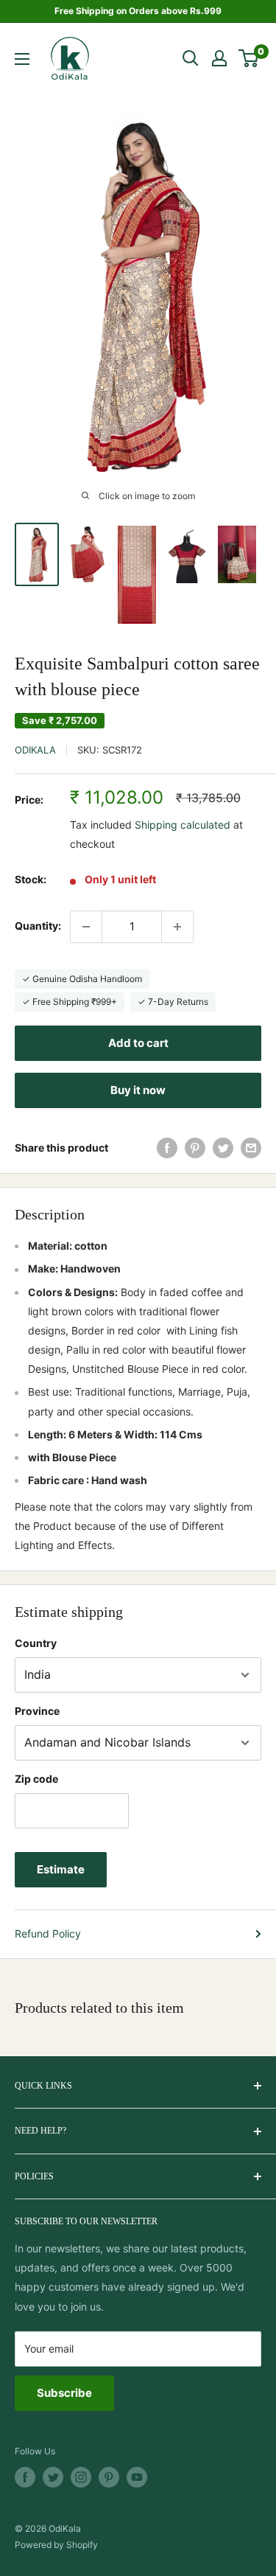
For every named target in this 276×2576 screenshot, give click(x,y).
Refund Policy (48, 1933)
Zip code (36, 1779)
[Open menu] (22, 59)
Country (36, 1643)
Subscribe (64, 2393)
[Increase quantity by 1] (177, 927)
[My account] (219, 58)
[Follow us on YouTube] (137, 2477)
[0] (249, 58)
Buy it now (138, 1090)
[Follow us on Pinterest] (109, 2477)
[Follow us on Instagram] (81, 2477)
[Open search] (191, 58)
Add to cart (138, 1043)
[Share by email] (251, 1148)
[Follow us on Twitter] (53, 2477)
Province (37, 1711)
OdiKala (35, 750)
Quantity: (38, 926)
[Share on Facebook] (167, 1148)
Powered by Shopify (56, 2545)
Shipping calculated (183, 825)
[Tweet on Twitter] (223, 1148)
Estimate (61, 1869)
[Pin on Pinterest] (195, 1148)
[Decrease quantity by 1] (86, 927)
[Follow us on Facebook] (25, 2477)
